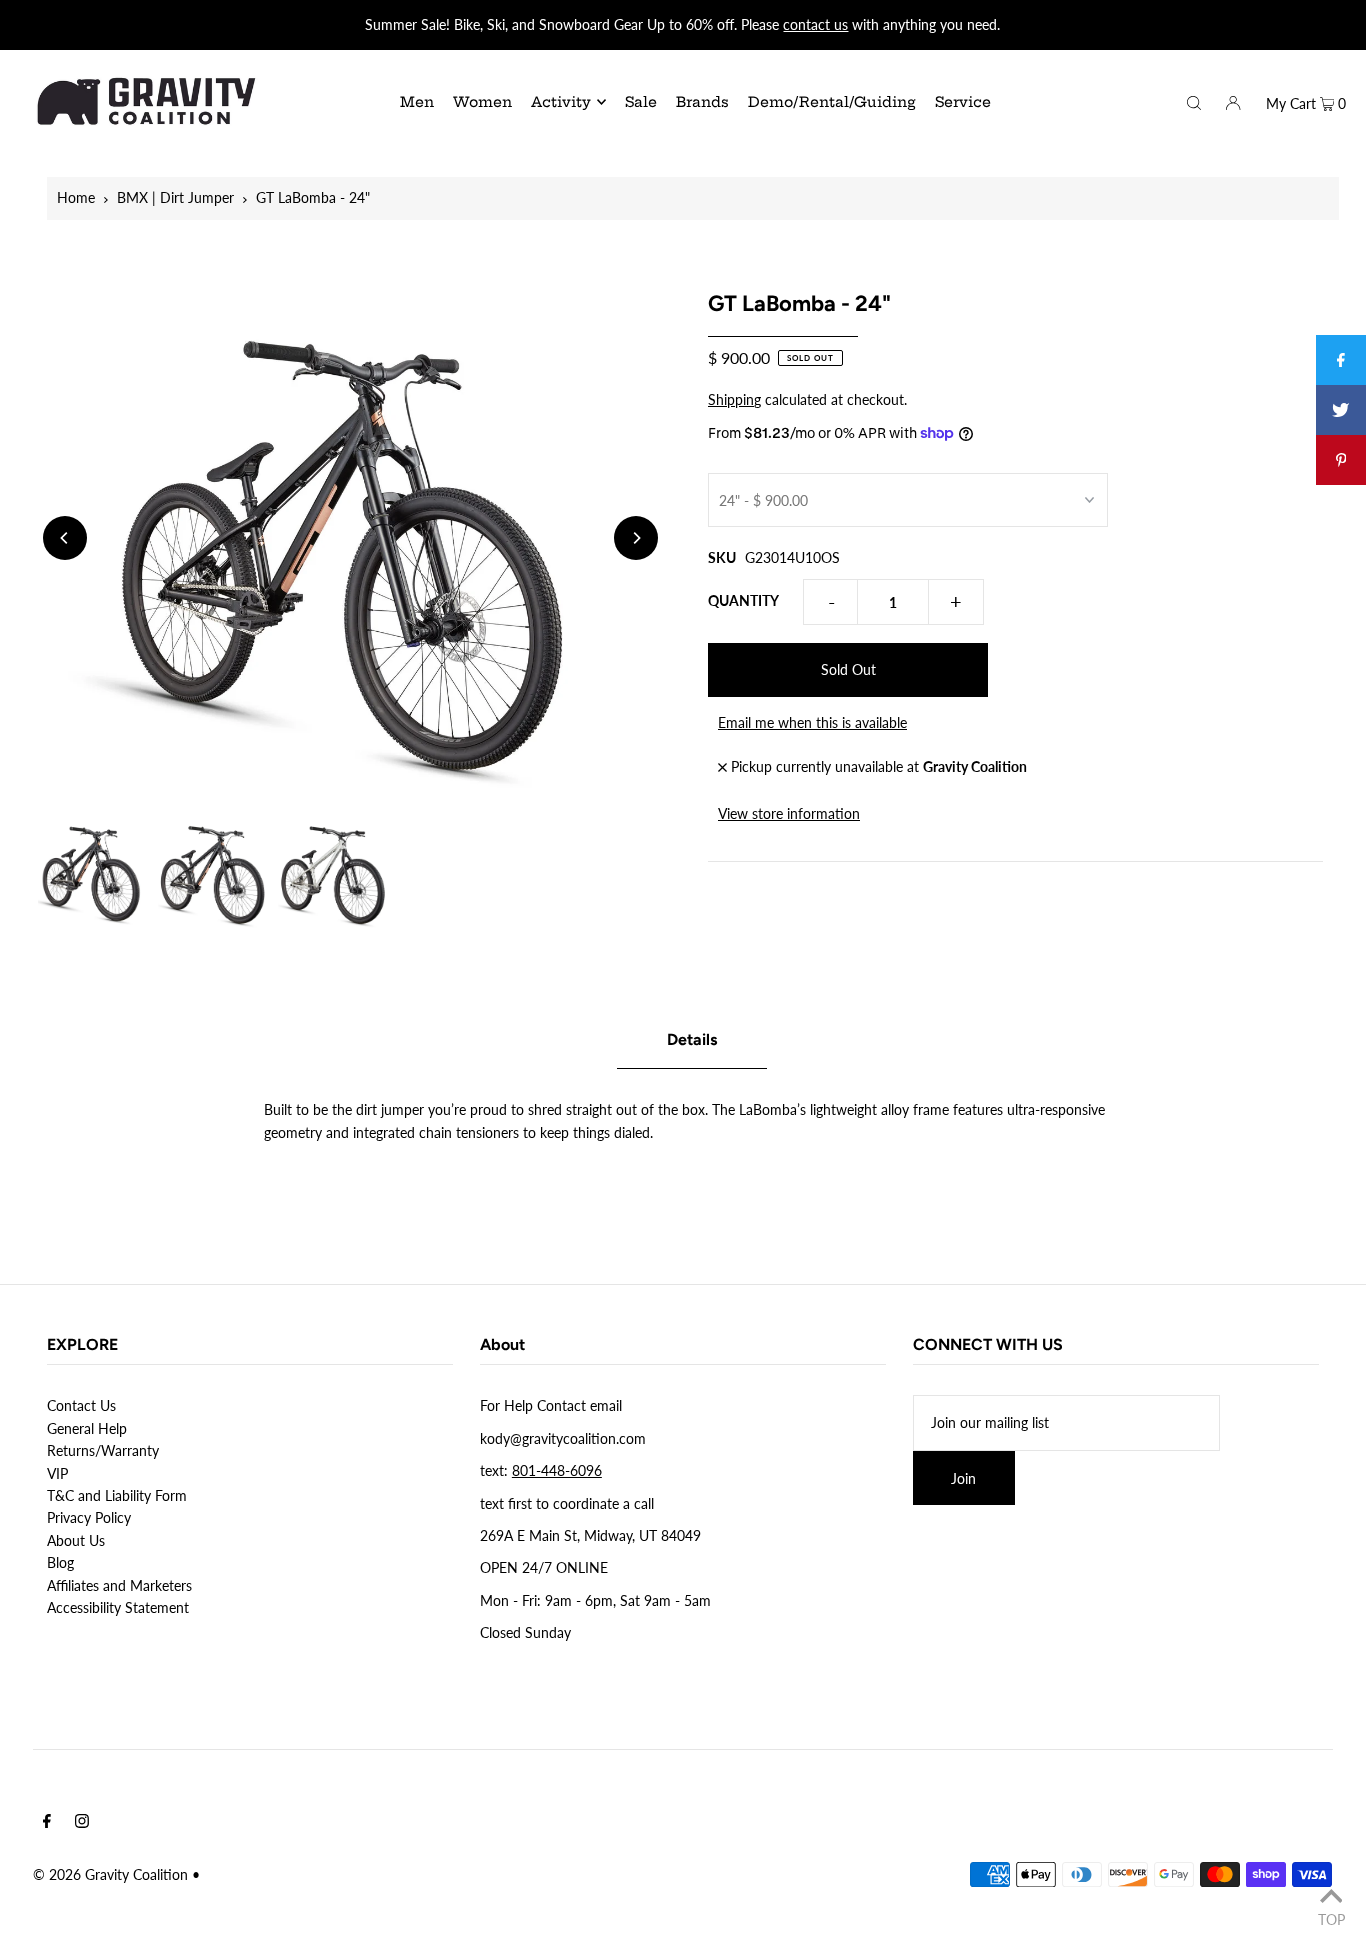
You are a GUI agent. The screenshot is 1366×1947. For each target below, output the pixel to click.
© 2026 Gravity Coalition (110, 1874)
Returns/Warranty (103, 1450)
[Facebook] (47, 1823)
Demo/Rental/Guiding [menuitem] (832, 102)
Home (76, 197)
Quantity (743, 600)
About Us (76, 1540)
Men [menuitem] (417, 102)
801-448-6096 (557, 1470)
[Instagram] (82, 1823)
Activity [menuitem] (561, 102)
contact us (815, 24)
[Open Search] (1194, 101)
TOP (1331, 1919)
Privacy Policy (89, 1517)
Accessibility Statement (118, 1607)
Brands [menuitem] (702, 102)
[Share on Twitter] (1341, 410)
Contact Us (81, 1405)
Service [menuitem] (963, 102)
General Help (87, 1428)
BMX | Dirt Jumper (175, 197)
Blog (60, 1562)
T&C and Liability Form (117, 1495)
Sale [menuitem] (641, 102)
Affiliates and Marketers (119, 1585)
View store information (789, 813)
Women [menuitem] (482, 102)
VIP (57, 1473)
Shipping (734, 399)
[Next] (636, 538)
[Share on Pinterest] (1341, 460)
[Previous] (65, 538)
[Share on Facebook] (1341, 360)
